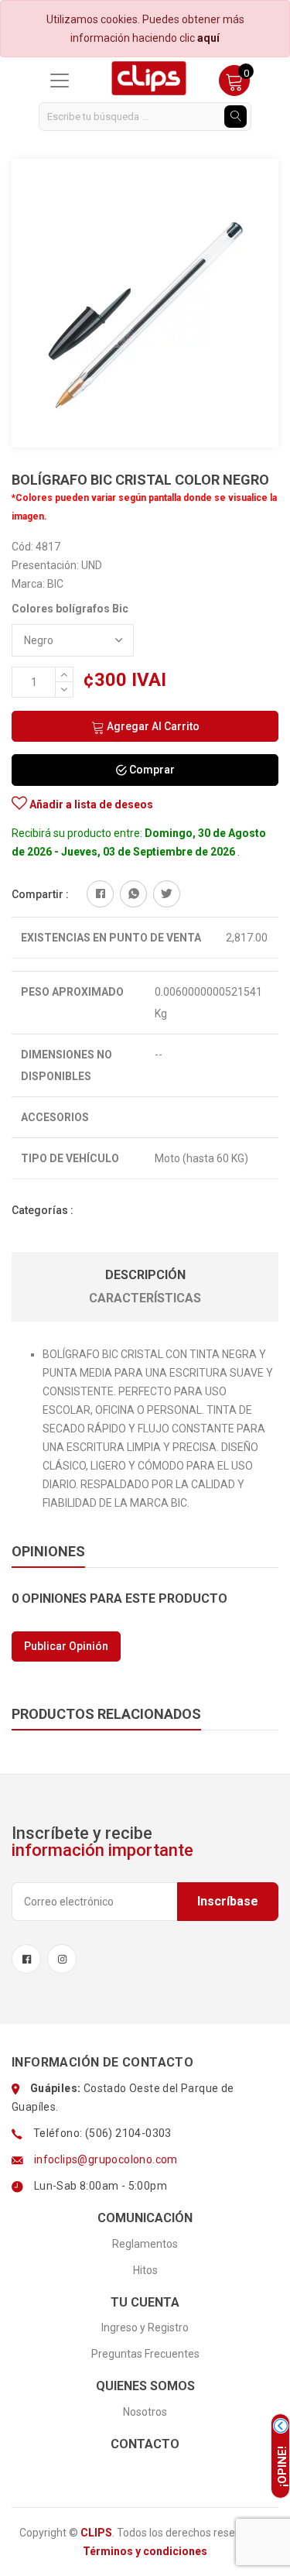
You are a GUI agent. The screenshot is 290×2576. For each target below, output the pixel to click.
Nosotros (145, 2412)
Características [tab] (145, 1298)
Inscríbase (228, 1901)
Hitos (145, 2270)
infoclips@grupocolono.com (106, 2159)
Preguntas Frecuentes (145, 2354)
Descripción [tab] (145, 1275)
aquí (208, 38)
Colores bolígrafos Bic (70, 609)
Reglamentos (145, 2244)
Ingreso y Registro (145, 2327)
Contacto (145, 2444)
